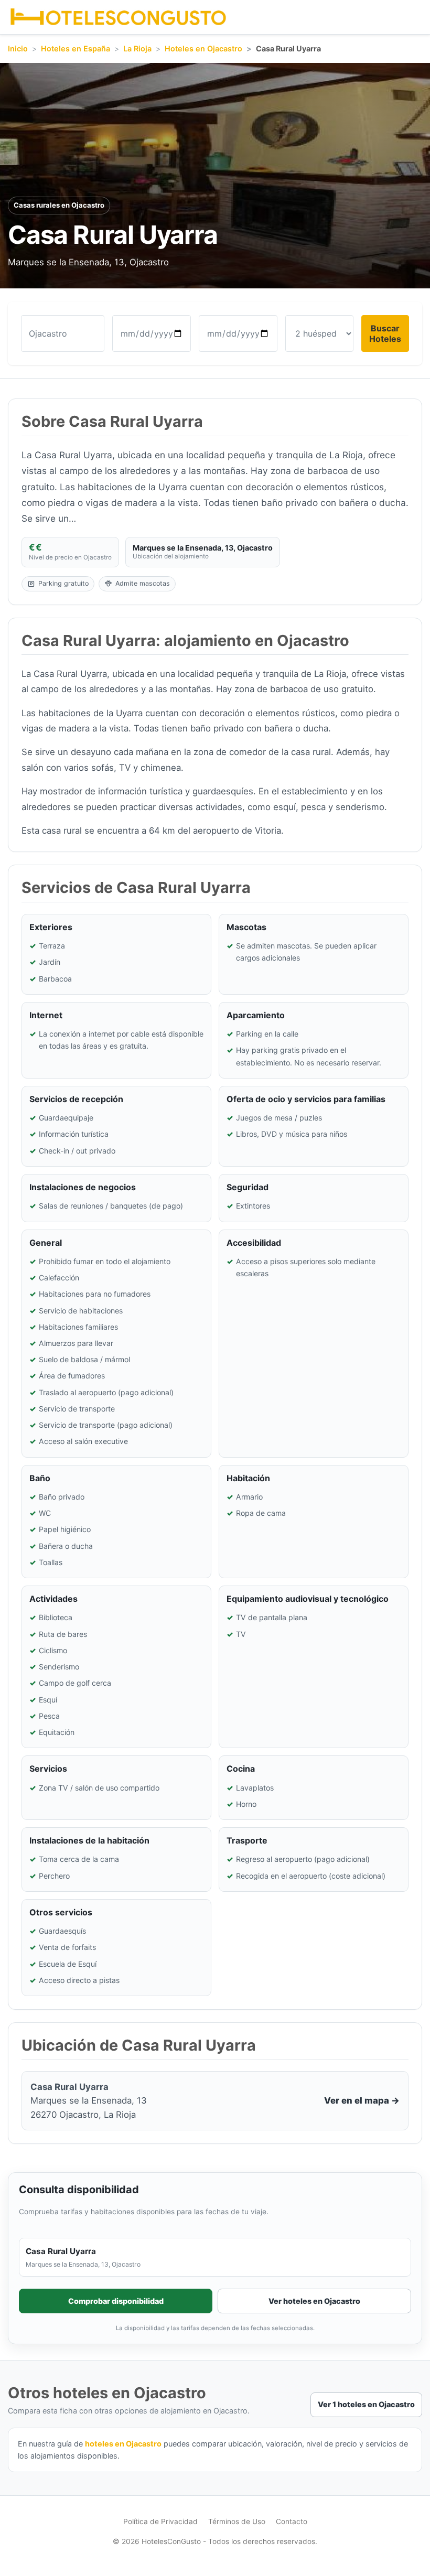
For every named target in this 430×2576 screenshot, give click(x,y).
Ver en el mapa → (362, 2100)
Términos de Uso (237, 2521)
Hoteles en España (76, 48)
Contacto (292, 2521)
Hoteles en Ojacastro (203, 48)
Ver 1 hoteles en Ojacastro (366, 2404)
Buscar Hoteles (385, 333)
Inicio (18, 48)
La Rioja (137, 48)
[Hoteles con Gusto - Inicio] (118, 17)
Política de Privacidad (160, 2521)
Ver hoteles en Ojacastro (314, 2301)
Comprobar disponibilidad (116, 2301)
